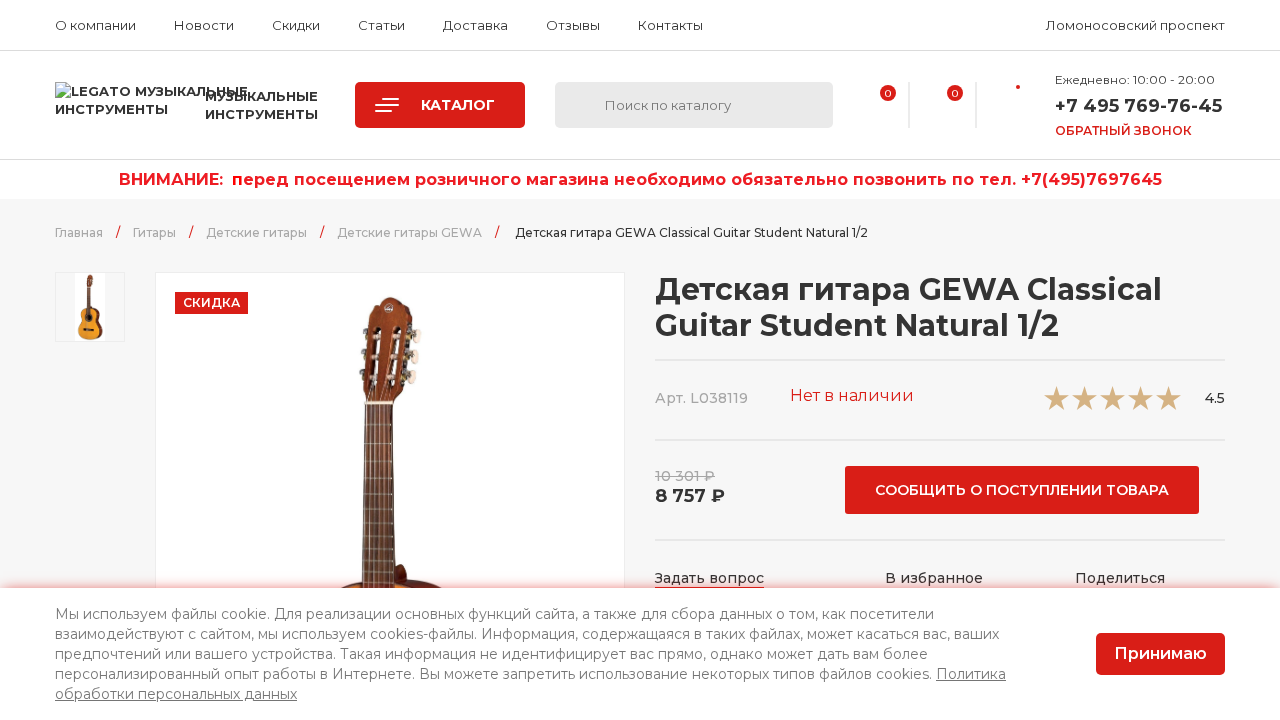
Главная (79, 232)
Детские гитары (256, 232)
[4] (1140, 404)
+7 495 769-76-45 (1138, 106)
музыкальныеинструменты (261, 105)
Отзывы (573, 25)
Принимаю (1160, 653)
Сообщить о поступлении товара (1022, 490)
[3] (1112, 404)
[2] (1084, 404)
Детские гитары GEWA (409, 232)
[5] (1168, 404)
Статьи (381, 25)
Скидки (296, 25)
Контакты (670, 25)
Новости (204, 25)
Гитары (154, 232)
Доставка (475, 25)
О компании (95, 25)
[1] (1056, 404)
